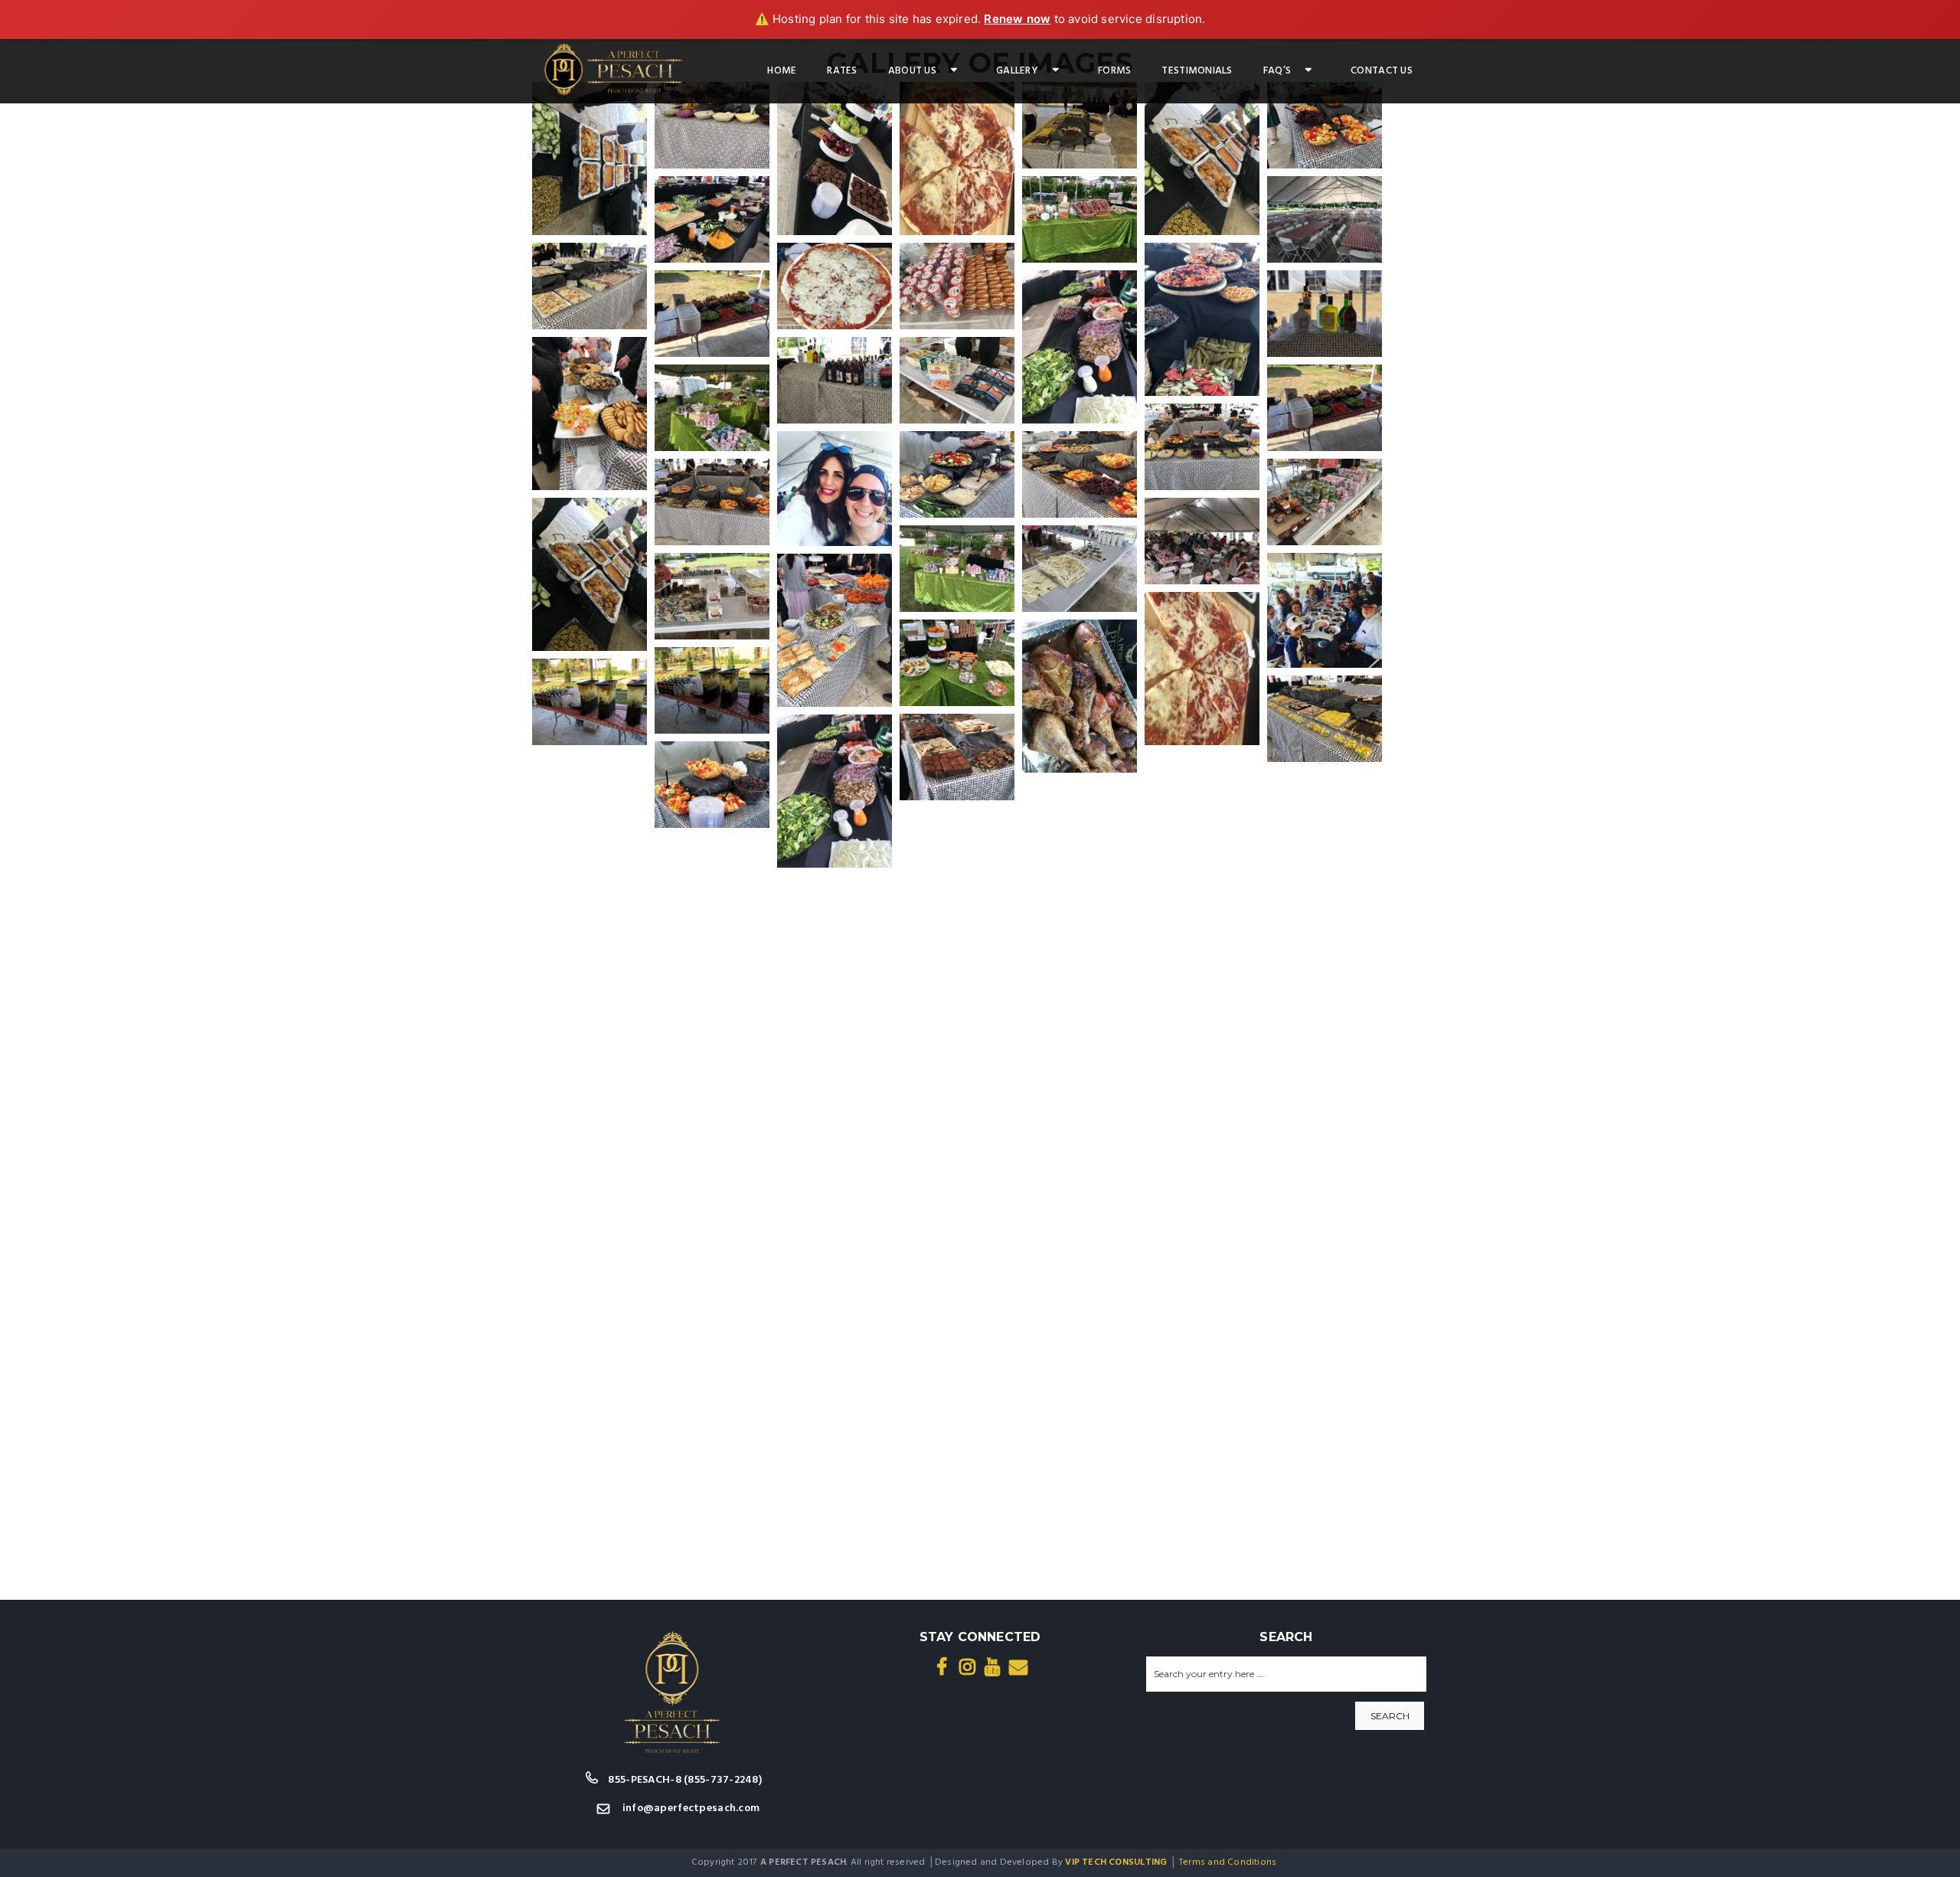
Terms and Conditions (1228, 1862)
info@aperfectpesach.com (691, 1808)
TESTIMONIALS (1197, 71)
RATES (842, 71)
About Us (912, 71)
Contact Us (1382, 71)
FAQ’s (1277, 71)
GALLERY (1017, 71)
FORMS (1114, 71)
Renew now (1017, 19)
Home (782, 71)
